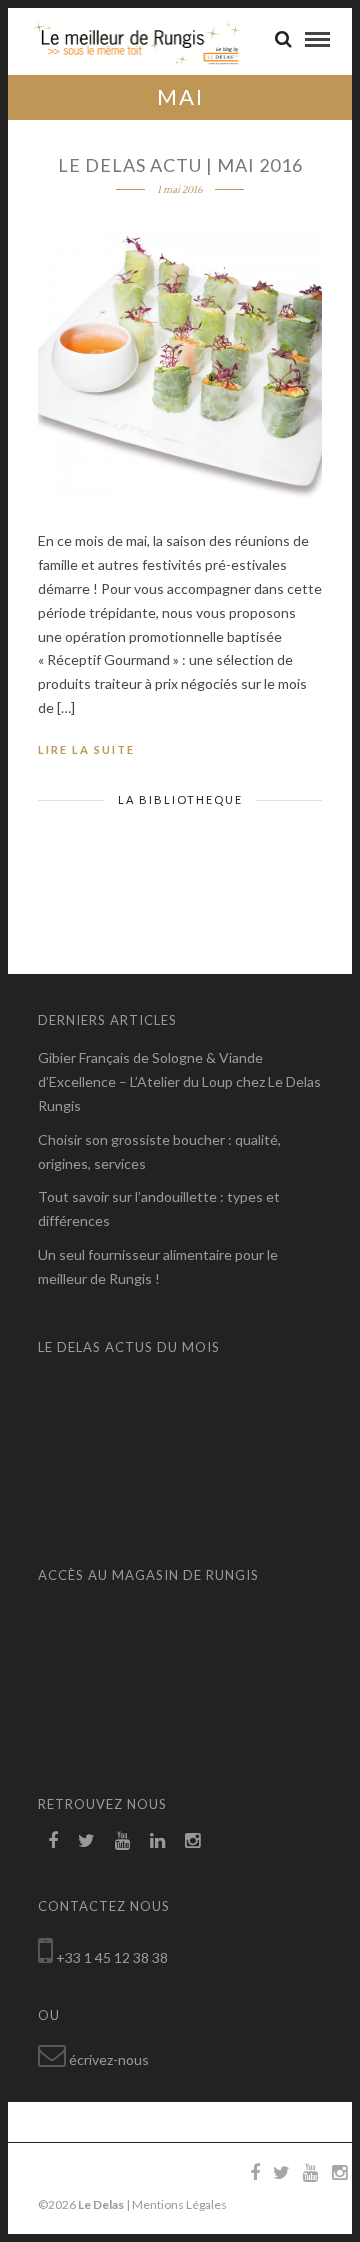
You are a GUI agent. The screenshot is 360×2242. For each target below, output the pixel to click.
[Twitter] (86, 1841)
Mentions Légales (179, 2204)
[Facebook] (53, 1841)
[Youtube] (122, 1841)
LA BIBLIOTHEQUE (180, 799)
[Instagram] (192, 1841)
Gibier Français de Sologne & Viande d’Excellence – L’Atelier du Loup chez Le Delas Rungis (179, 1081)
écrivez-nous (109, 2059)
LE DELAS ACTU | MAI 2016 (180, 165)
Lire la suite (86, 749)
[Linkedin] (157, 1841)
